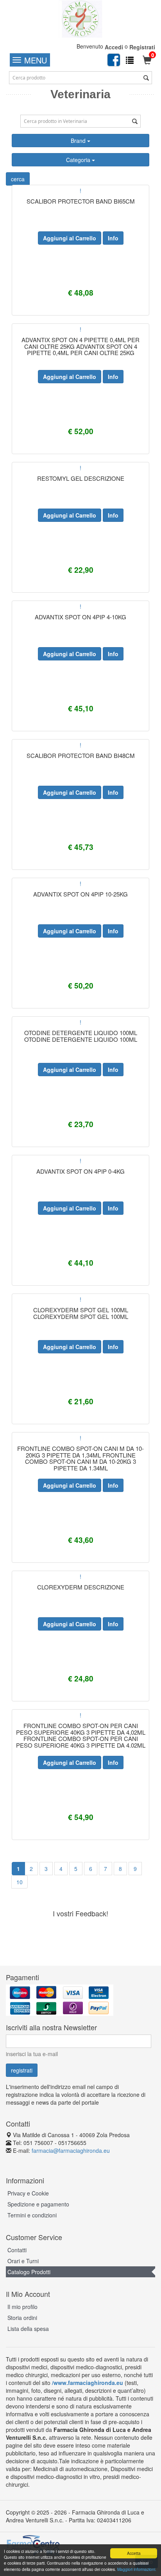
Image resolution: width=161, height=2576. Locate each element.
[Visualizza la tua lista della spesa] (130, 60)
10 (20, 1882)
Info (113, 238)
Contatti (17, 2250)
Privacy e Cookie (28, 2193)
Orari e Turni (23, 2261)
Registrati (142, 47)
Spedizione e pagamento (38, 2204)
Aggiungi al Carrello (70, 238)
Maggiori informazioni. (137, 2569)
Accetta (134, 2553)
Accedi (114, 47)
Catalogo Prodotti (29, 2272)
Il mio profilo (22, 2307)
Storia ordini (22, 2318)
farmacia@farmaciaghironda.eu (71, 2150)
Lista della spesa (28, 2329)
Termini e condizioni (32, 2215)
